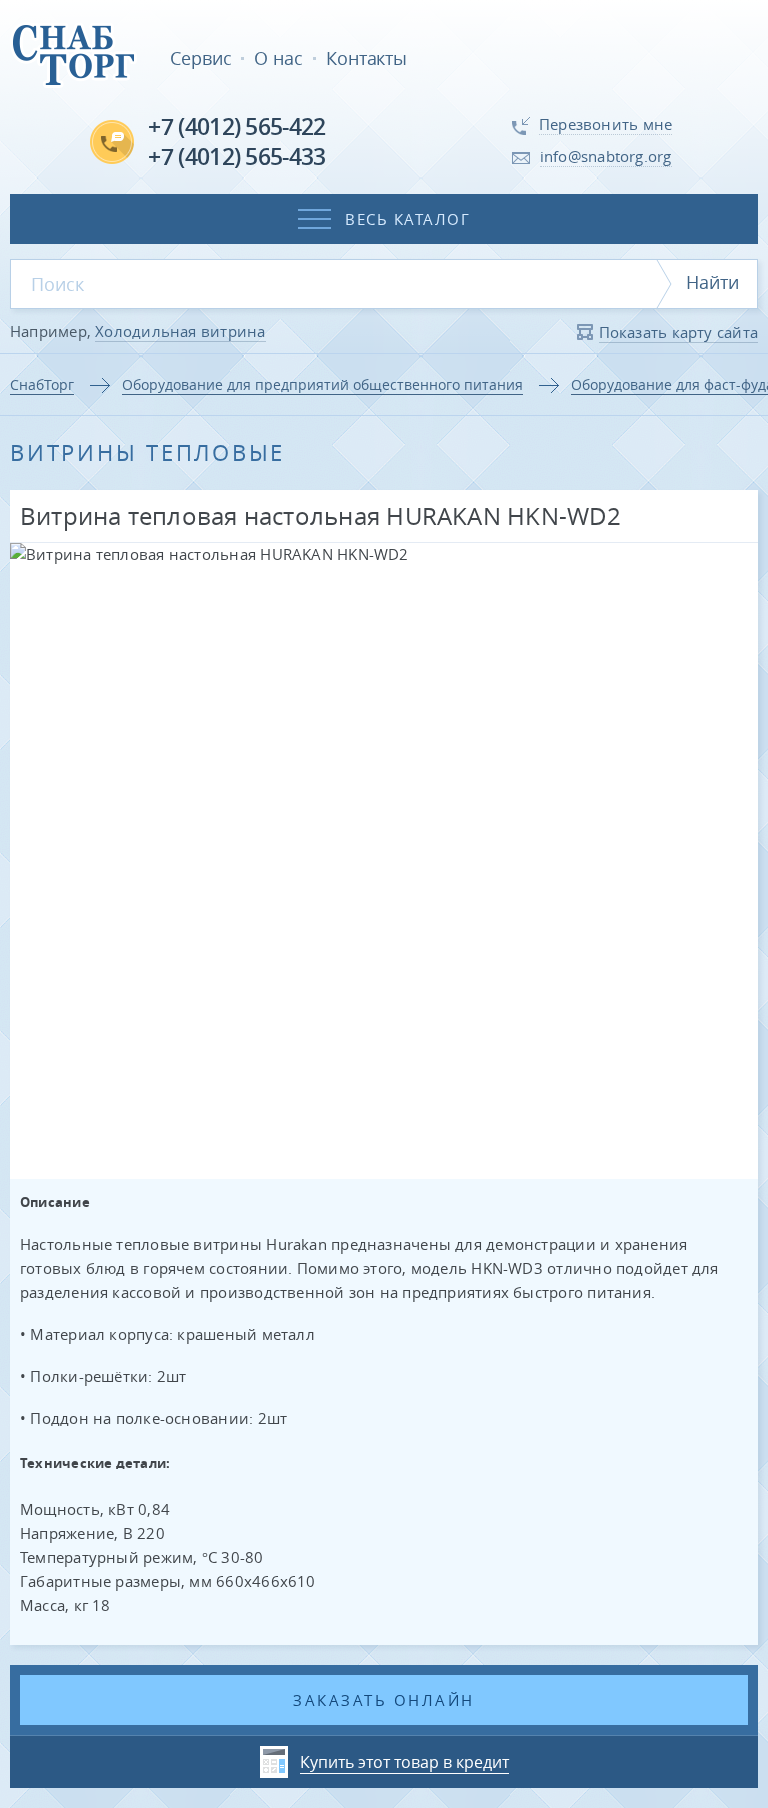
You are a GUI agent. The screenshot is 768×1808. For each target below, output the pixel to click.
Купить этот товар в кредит (404, 1762)
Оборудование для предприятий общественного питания (322, 384)
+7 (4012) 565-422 (236, 126)
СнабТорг (42, 384)
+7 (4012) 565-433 (236, 156)
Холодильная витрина (180, 331)
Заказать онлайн (383, 1700)
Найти (712, 282)
